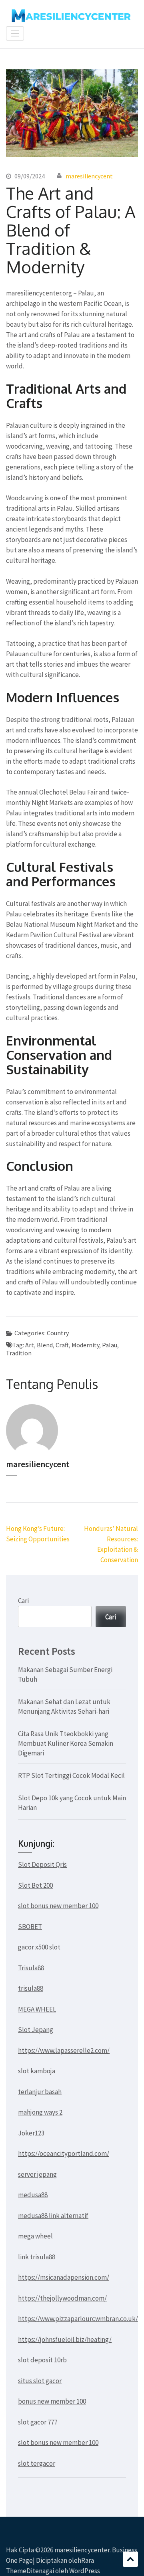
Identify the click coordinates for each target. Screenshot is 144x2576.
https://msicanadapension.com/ (64, 2277)
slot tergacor (37, 2463)
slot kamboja (37, 2071)
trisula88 (31, 1988)
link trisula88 (37, 2257)
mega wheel (35, 2236)
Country (58, 1333)
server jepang (37, 2174)
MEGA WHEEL (37, 2009)
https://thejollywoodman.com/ (62, 2298)
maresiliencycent (89, 176)
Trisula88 (31, 1968)
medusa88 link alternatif (53, 2216)
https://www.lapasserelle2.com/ (64, 2050)
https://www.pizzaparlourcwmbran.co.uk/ (78, 2319)
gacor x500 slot (39, 1947)
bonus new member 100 (52, 2401)
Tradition (19, 1353)
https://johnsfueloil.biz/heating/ (65, 2339)
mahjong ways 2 (40, 2112)
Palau (110, 1345)
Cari (23, 1601)
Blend (45, 1345)
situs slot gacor (40, 2381)
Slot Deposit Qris (42, 1864)
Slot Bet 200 (35, 1885)
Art (30, 1345)
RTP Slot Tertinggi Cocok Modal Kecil (71, 1775)
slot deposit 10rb (42, 2360)
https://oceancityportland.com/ (64, 2153)
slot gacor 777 (38, 2422)
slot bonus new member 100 (58, 1906)
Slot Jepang (36, 2030)
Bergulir (130, 2559)
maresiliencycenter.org (39, 293)
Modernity (85, 1345)
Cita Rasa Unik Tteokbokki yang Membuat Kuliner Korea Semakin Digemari (66, 1743)
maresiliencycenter (82, 2550)
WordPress (85, 2571)
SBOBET (30, 1927)
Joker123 (31, 2133)
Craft (62, 1345)
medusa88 (33, 2195)
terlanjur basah (40, 2092)
